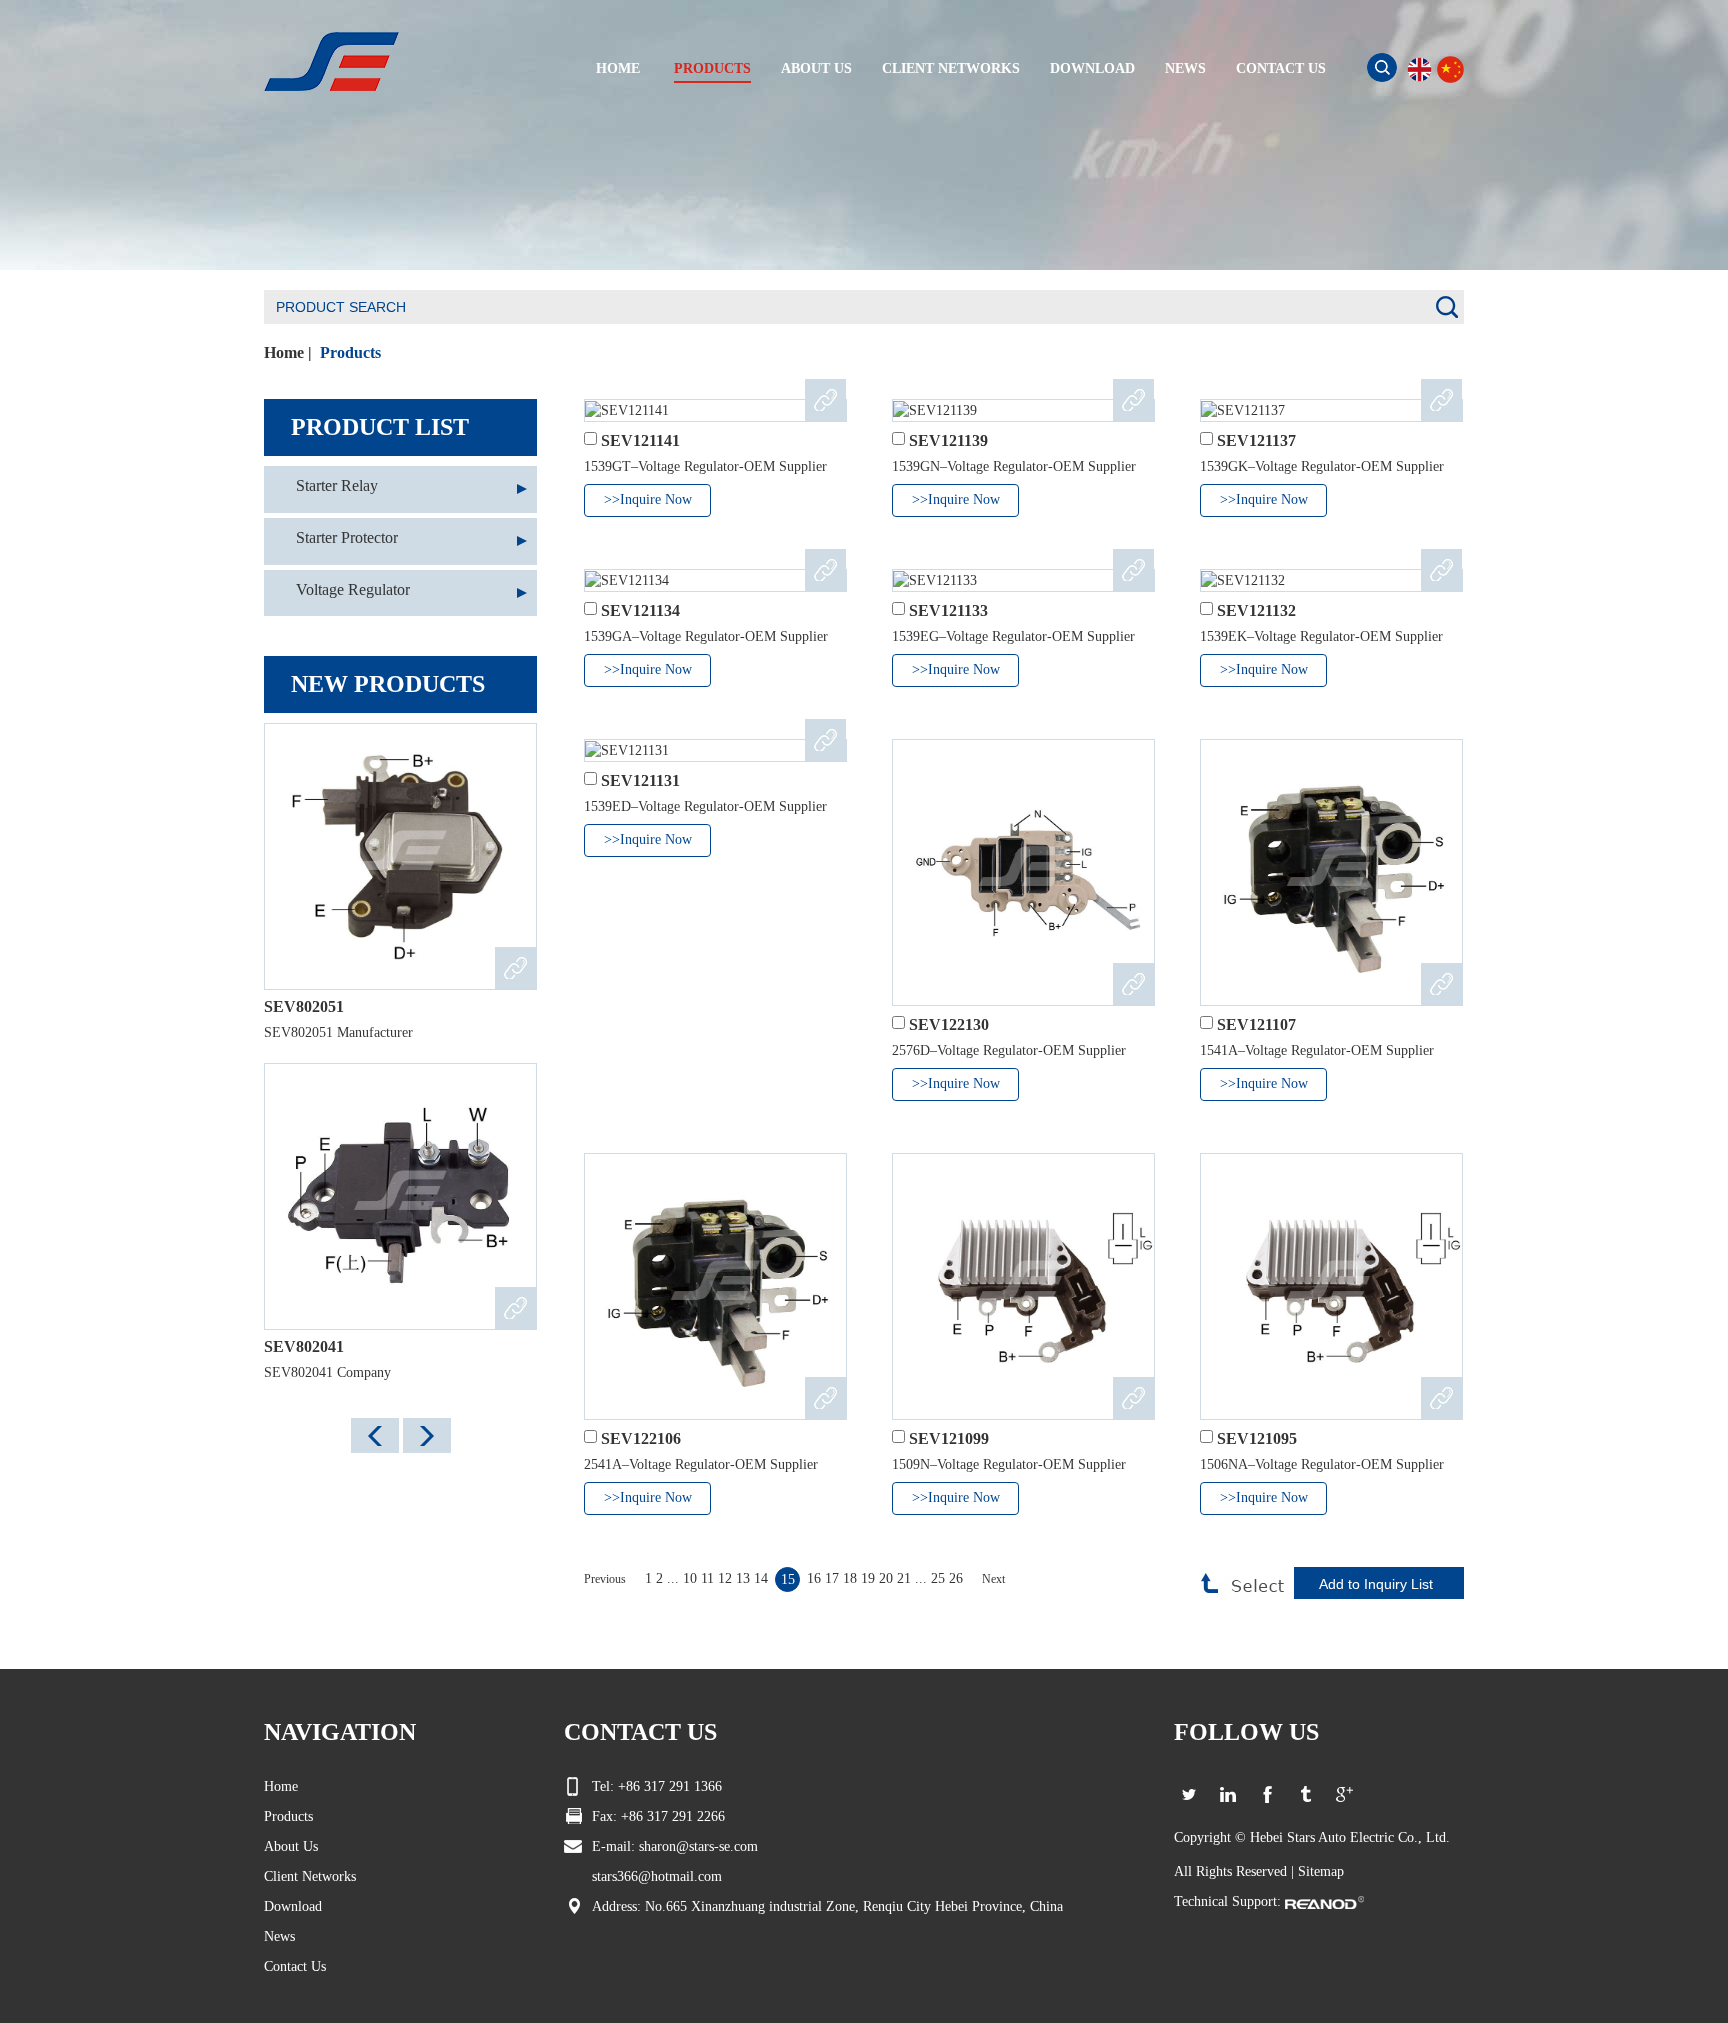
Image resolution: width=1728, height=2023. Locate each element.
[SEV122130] (1023, 872)
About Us (291, 1846)
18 (850, 1578)
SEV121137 (1256, 440)
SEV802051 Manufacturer (338, 1032)
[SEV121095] (1331, 1286)
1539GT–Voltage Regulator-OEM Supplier (705, 466)
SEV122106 (641, 1438)
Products (350, 352)
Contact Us (295, 1966)
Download (293, 1906)
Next (993, 1579)
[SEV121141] (715, 410)
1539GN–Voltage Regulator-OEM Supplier (1014, 466)
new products (388, 684)
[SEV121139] (1023, 410)
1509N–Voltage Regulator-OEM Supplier (1009, 1464)
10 (690, 1578)
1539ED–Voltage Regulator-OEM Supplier (705, 806)
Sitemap (1321, 1871)
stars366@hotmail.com (657, 1876)
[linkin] (1227, 1794)
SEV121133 (948, 610)
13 (743, 1578)
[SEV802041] (400, 1196)
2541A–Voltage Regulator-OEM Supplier (701, 1464)
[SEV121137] (1331, 410)
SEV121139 (948, 440)
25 (938, 1578)
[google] (1344, 1794)
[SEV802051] (400, 856)
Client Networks (310, 1876)
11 (707, 1578)
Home (284, 352)
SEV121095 (1257, 1438)
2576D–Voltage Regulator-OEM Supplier (1009, 1050)
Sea (1382, 67)
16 (814, 1578)
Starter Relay (337, 485)
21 (904, 1578)
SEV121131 (640, 780)
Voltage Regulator (353, 589)
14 (761, 1578)
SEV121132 (1256, 610)
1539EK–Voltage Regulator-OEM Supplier (1321, 636)
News (279, 1936)
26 (958, 1578)
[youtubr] (1305, 1794)
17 (832, 1578)
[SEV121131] (715, 750)
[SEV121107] (1331, 872)
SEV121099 (949, 1438)
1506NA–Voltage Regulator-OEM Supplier (1322, 1464)
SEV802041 (304, 1346)
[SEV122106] (715, 1286)
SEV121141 (640, 440)
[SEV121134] (715, 580)
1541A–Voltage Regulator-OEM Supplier (1317, 1050)
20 (886, 1578)
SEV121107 (1256, 1024)
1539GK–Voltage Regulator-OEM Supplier (1322, 466)
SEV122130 (949, 1024)
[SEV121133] (1023, 580)
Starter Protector (347, 537)
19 (868, 1578)
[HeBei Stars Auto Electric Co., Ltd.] (331, 60)
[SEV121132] (1331, 580)
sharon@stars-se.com (698, 1846)
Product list (380, 427)
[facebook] (1266, 1794)
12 (725, 1578)
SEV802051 (304, 1006)
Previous (605, 1579)
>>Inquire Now (648, 499)
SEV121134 (640, 610)
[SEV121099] (1023, 1286)
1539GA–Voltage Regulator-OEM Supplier (706, 636)
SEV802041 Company (327, 1372)
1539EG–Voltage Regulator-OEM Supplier (1013, 636)
